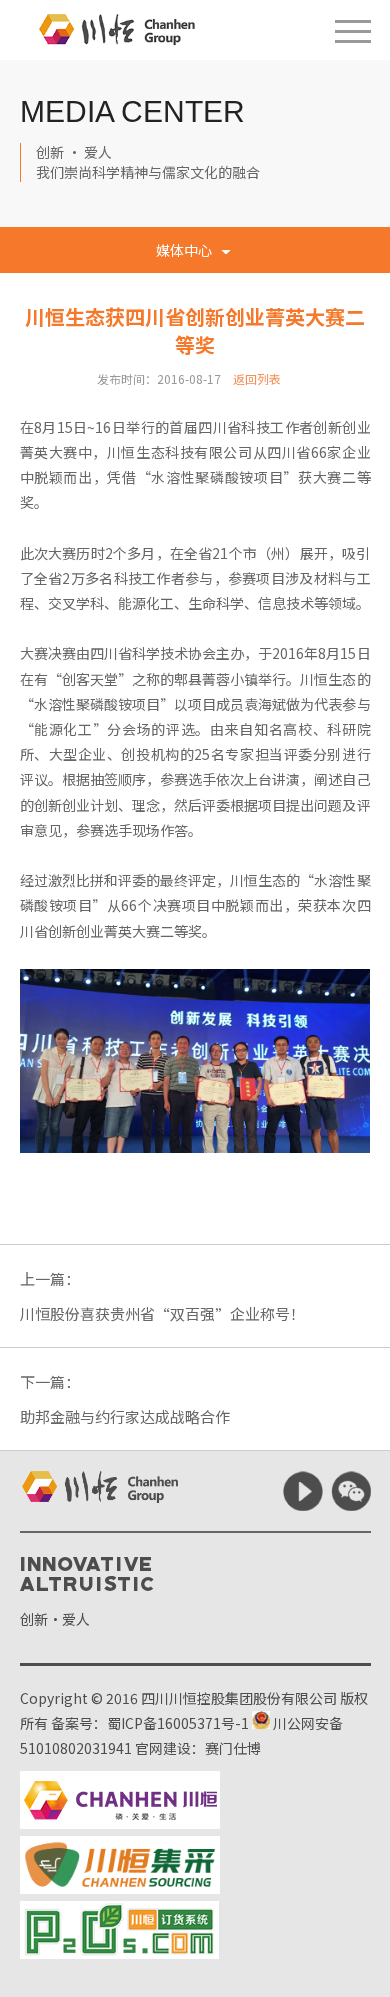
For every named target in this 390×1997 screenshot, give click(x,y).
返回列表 (257, 378)
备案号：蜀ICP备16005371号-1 (150, 1723)
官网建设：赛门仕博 (198, 1748)
